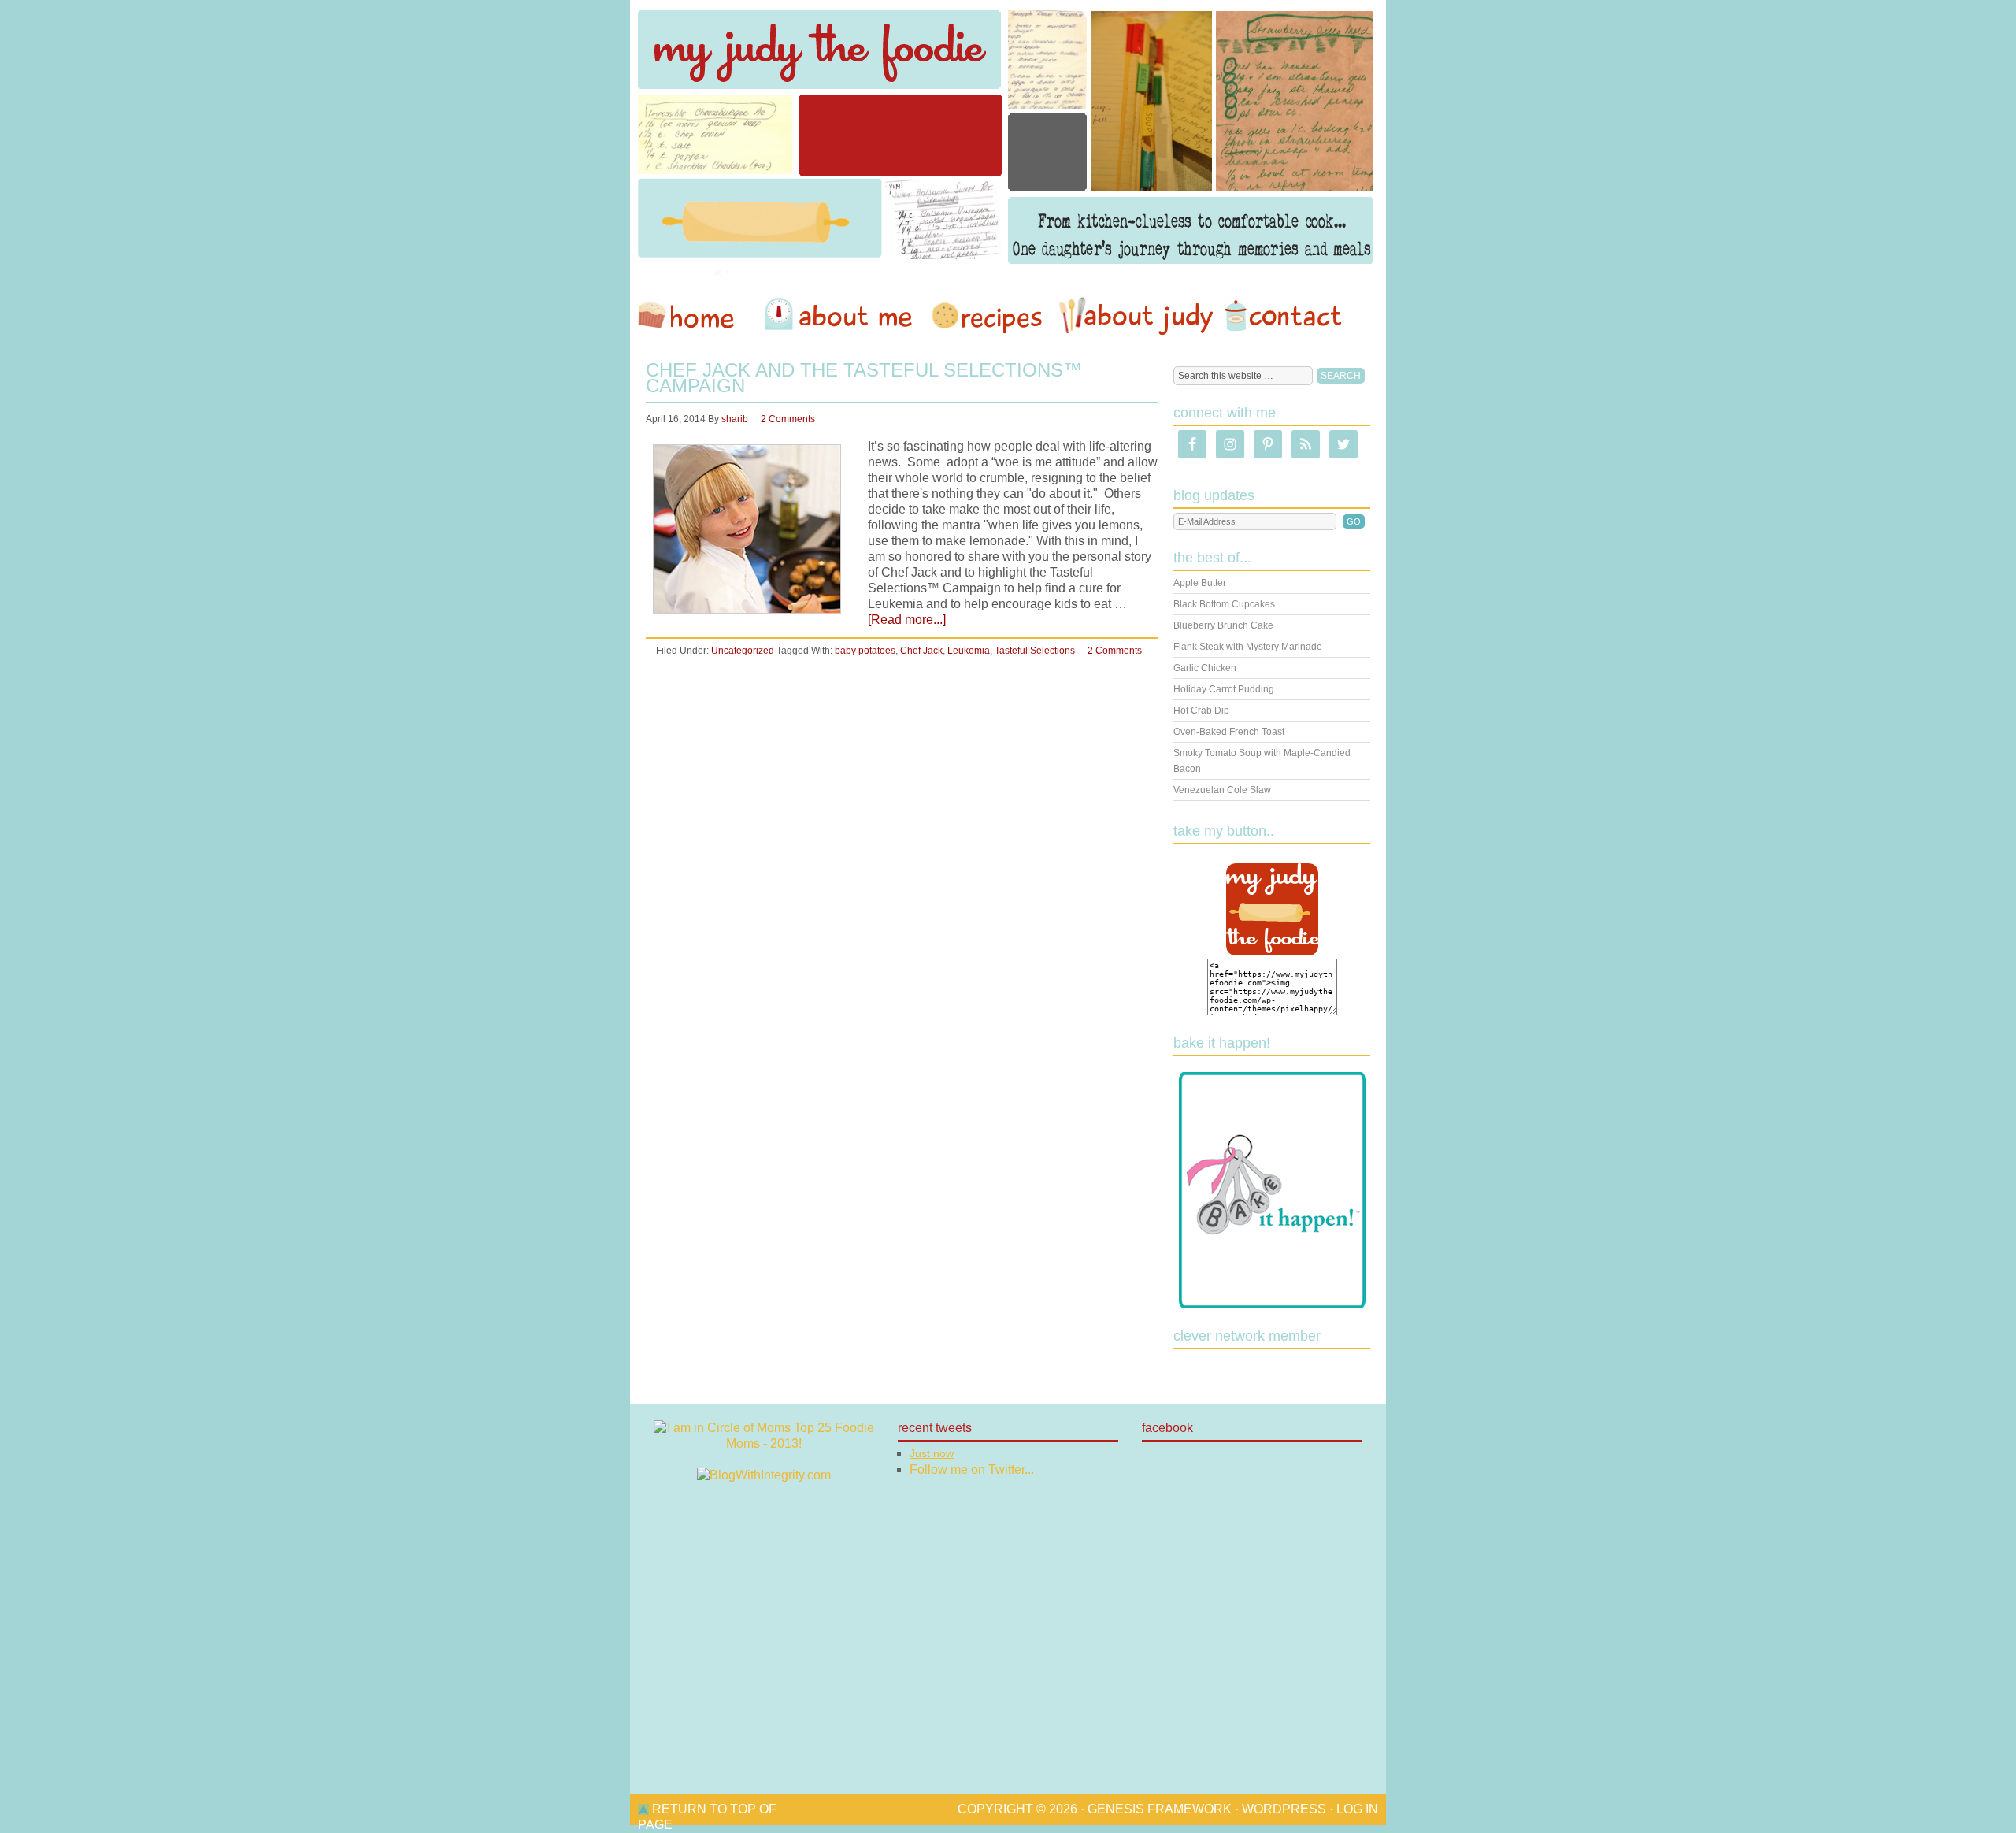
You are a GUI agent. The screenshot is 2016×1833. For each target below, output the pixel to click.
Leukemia (969, 651)
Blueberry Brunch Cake (1223, 625)
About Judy (1136, 316)
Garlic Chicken (1205, 668)
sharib (735, 419)
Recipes (988, 316)
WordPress (1284, 1809)
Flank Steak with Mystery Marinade (1248, 647)
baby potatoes (865, 651)
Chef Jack (921, 651)
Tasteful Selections (1035, 651)
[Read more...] (907, 620)
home (694, 316)
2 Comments (788, 419)
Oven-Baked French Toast (1229, 732)
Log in (1357, 1809)
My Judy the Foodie (1008, 138)
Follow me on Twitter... (972, 1469)
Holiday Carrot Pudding (1224, 689)
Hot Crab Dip (1201, 711)
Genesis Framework (1160, 1809)
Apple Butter (1200, 583)
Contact (1283, 316)
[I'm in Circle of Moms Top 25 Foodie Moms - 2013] (764, 1443)
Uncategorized (743, 651)
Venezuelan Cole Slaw (1222, 790)
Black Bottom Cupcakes (1224, 604)
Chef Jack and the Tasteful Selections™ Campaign (864, 378)
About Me (841, 316)
